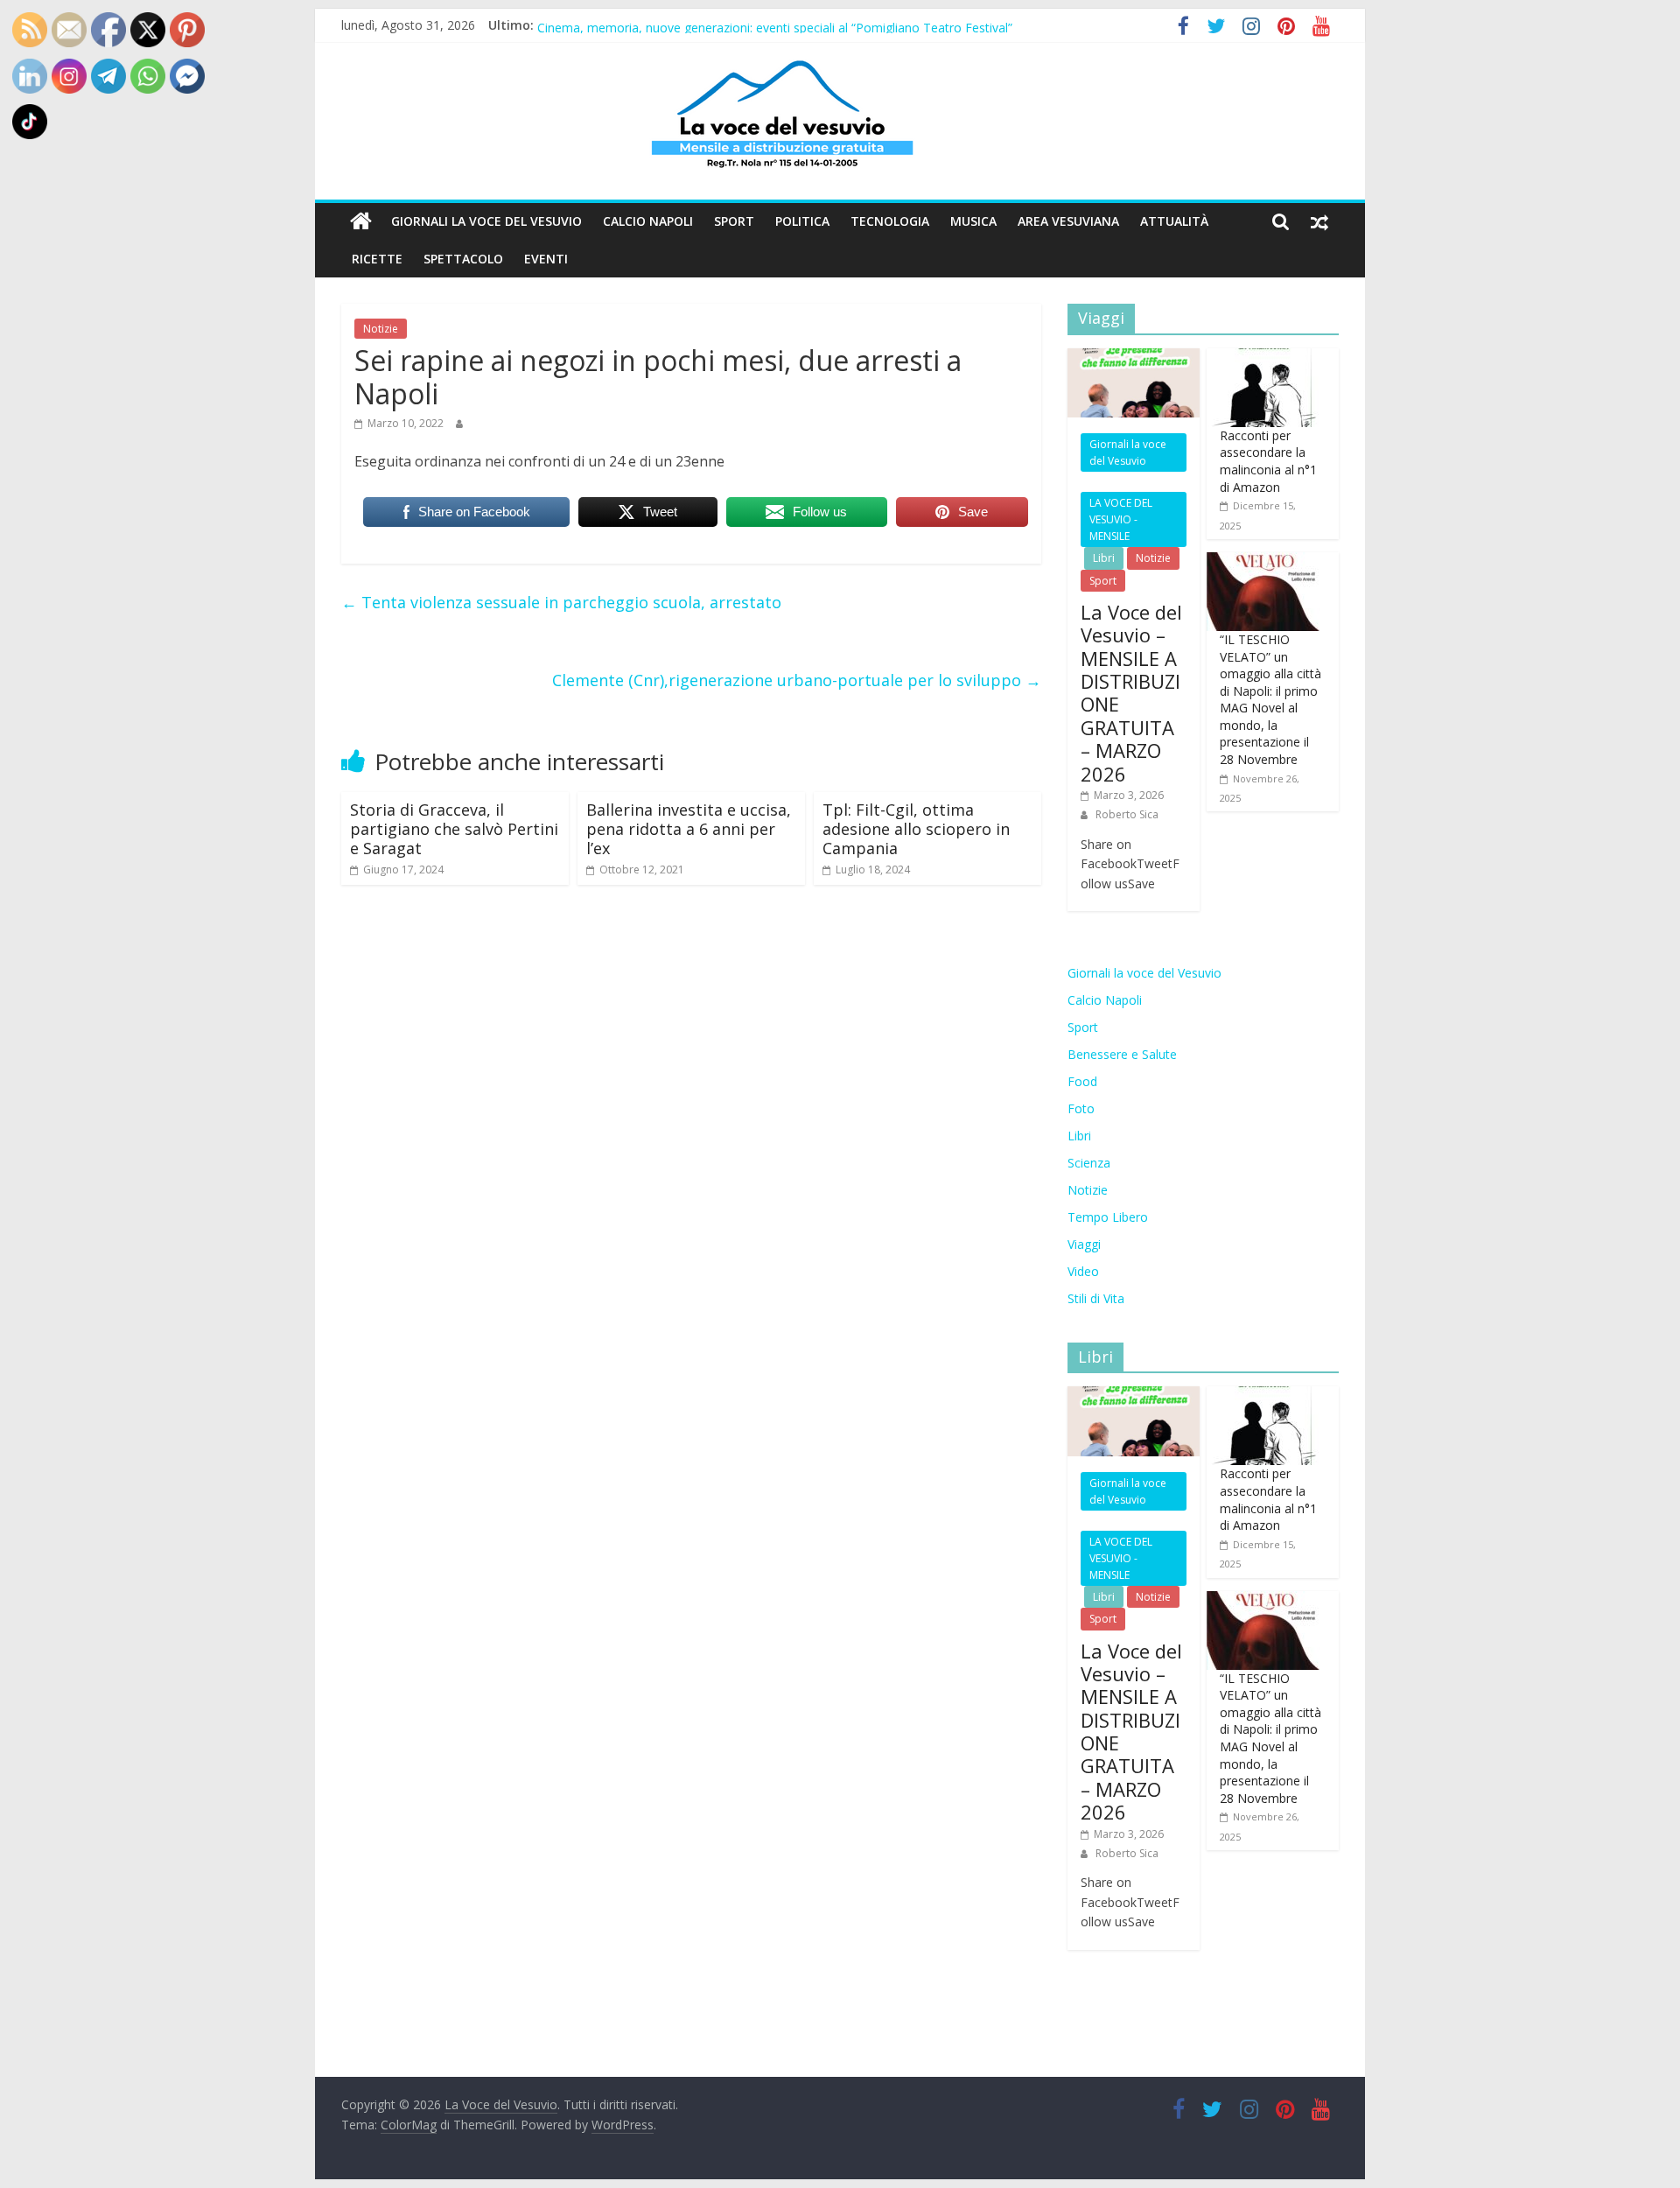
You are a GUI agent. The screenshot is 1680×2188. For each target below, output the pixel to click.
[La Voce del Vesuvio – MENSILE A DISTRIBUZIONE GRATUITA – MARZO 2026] (1134, 358)
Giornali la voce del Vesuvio (486, 221)
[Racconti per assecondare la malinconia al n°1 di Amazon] (1263, 358)
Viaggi (1084, 1244)
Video (1083, 1271)
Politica (802, 221)
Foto (1081, 1108)
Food (1082, 1081)
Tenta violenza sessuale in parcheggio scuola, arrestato (561, 602)
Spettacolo (463, 259)
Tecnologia (890, 221)
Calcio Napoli (648, 221)
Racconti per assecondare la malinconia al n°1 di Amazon (1268, 461)
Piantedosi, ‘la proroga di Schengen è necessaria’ (675, 24)
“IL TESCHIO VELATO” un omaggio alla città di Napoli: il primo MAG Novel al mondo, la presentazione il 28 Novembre (1270, 699)
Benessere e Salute (1122, 1054)
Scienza (1089, 1163)
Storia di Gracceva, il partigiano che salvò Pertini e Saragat (454, 828)
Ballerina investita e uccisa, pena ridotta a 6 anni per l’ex (689, 828)
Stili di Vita (1096, 1298)
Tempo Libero (1108, 1217)
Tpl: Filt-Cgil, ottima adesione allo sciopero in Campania (916, 828)
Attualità (1174, 221)
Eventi (546, 259)
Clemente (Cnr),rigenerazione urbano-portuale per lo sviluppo (797, 680)
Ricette (377, 259)
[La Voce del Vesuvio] (361, 221)
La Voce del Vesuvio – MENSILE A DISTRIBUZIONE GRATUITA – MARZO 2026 (1131, 693)
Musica (973, 221)
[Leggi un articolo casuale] (1319, 221)
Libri (1104, 558)
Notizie (381, 329)
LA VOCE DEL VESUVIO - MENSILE (1121, 519)
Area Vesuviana (1068, 221)
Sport (734, 221)
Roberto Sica (1127, 814)
